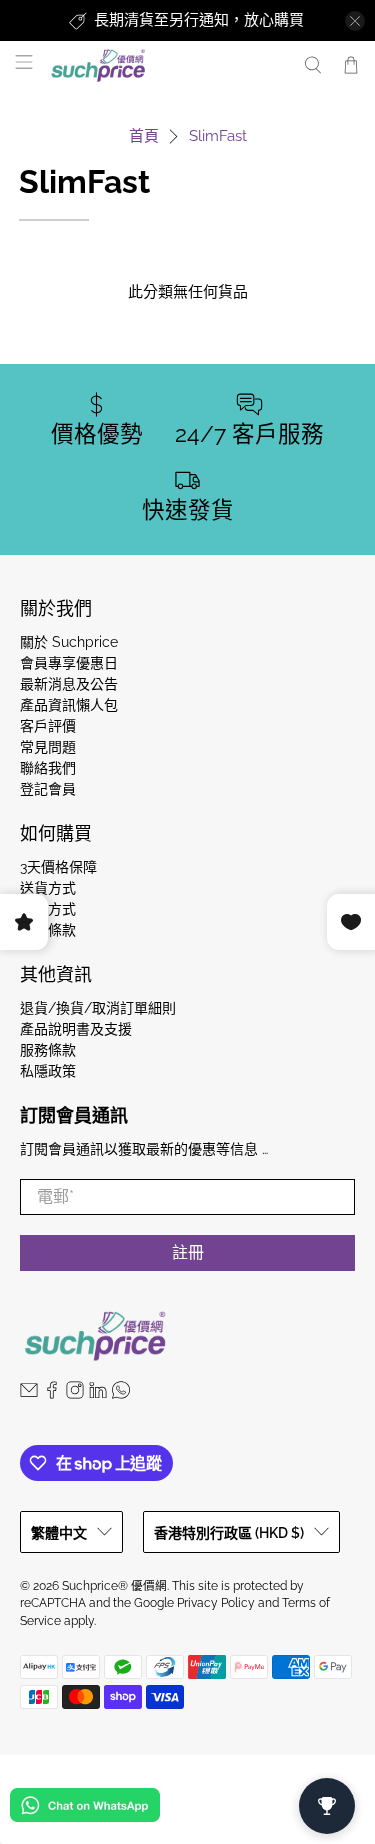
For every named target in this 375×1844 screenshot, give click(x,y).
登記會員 (48, 789)
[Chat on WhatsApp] (85, 1808)
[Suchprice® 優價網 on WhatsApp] (121, 1394)
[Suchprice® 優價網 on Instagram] (75, 1394)
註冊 (188, 1252)
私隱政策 (48, 1071)
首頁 (144, 136)
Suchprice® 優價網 (114, 1586)
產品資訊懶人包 (69, 705)
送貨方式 (48, 888)
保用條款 (48, 930)
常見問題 (48, 747)
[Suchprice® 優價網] (166, 65)
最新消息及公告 (69, 684)
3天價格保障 (58, 867)
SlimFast (218, 136)
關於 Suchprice (69, 642)
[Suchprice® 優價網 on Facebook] (52, 1394)
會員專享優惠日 (69, 663)
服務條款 (48, 1050)
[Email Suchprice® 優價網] (29, 1394)
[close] (355, 21)
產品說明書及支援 (76, 1029)
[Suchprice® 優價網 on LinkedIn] (98, 1394)
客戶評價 (48, 726)
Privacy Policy (216, 1603)
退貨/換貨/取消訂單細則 (98, 1008)
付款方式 (48, 909)
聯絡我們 (48, 768)
